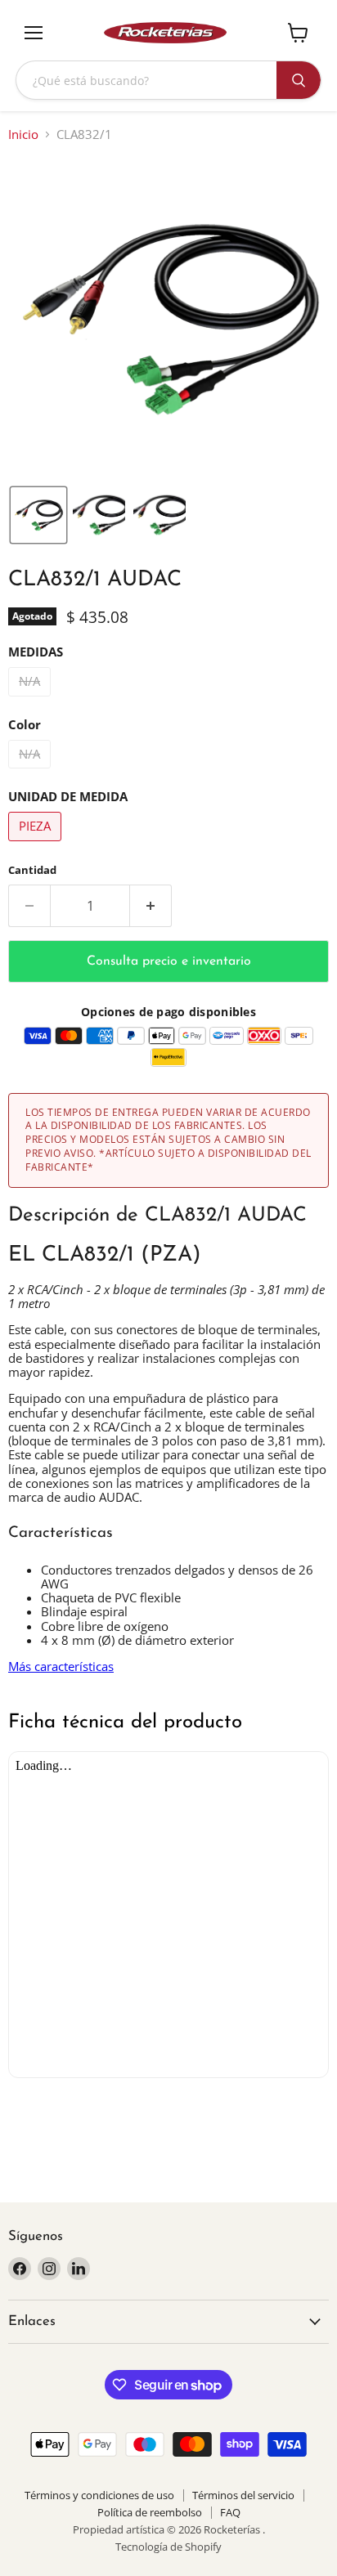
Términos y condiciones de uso (99, 2495)
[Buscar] (299, 80)
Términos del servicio (243, 2495)
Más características (61, 1666)
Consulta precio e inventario (169, 961)
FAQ (230, 2512)
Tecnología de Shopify (168, 2547)
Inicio (23, 134)
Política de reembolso (150, 2512)
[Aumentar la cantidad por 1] (151, 906)
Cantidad (32, 870)
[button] (38, 515)
